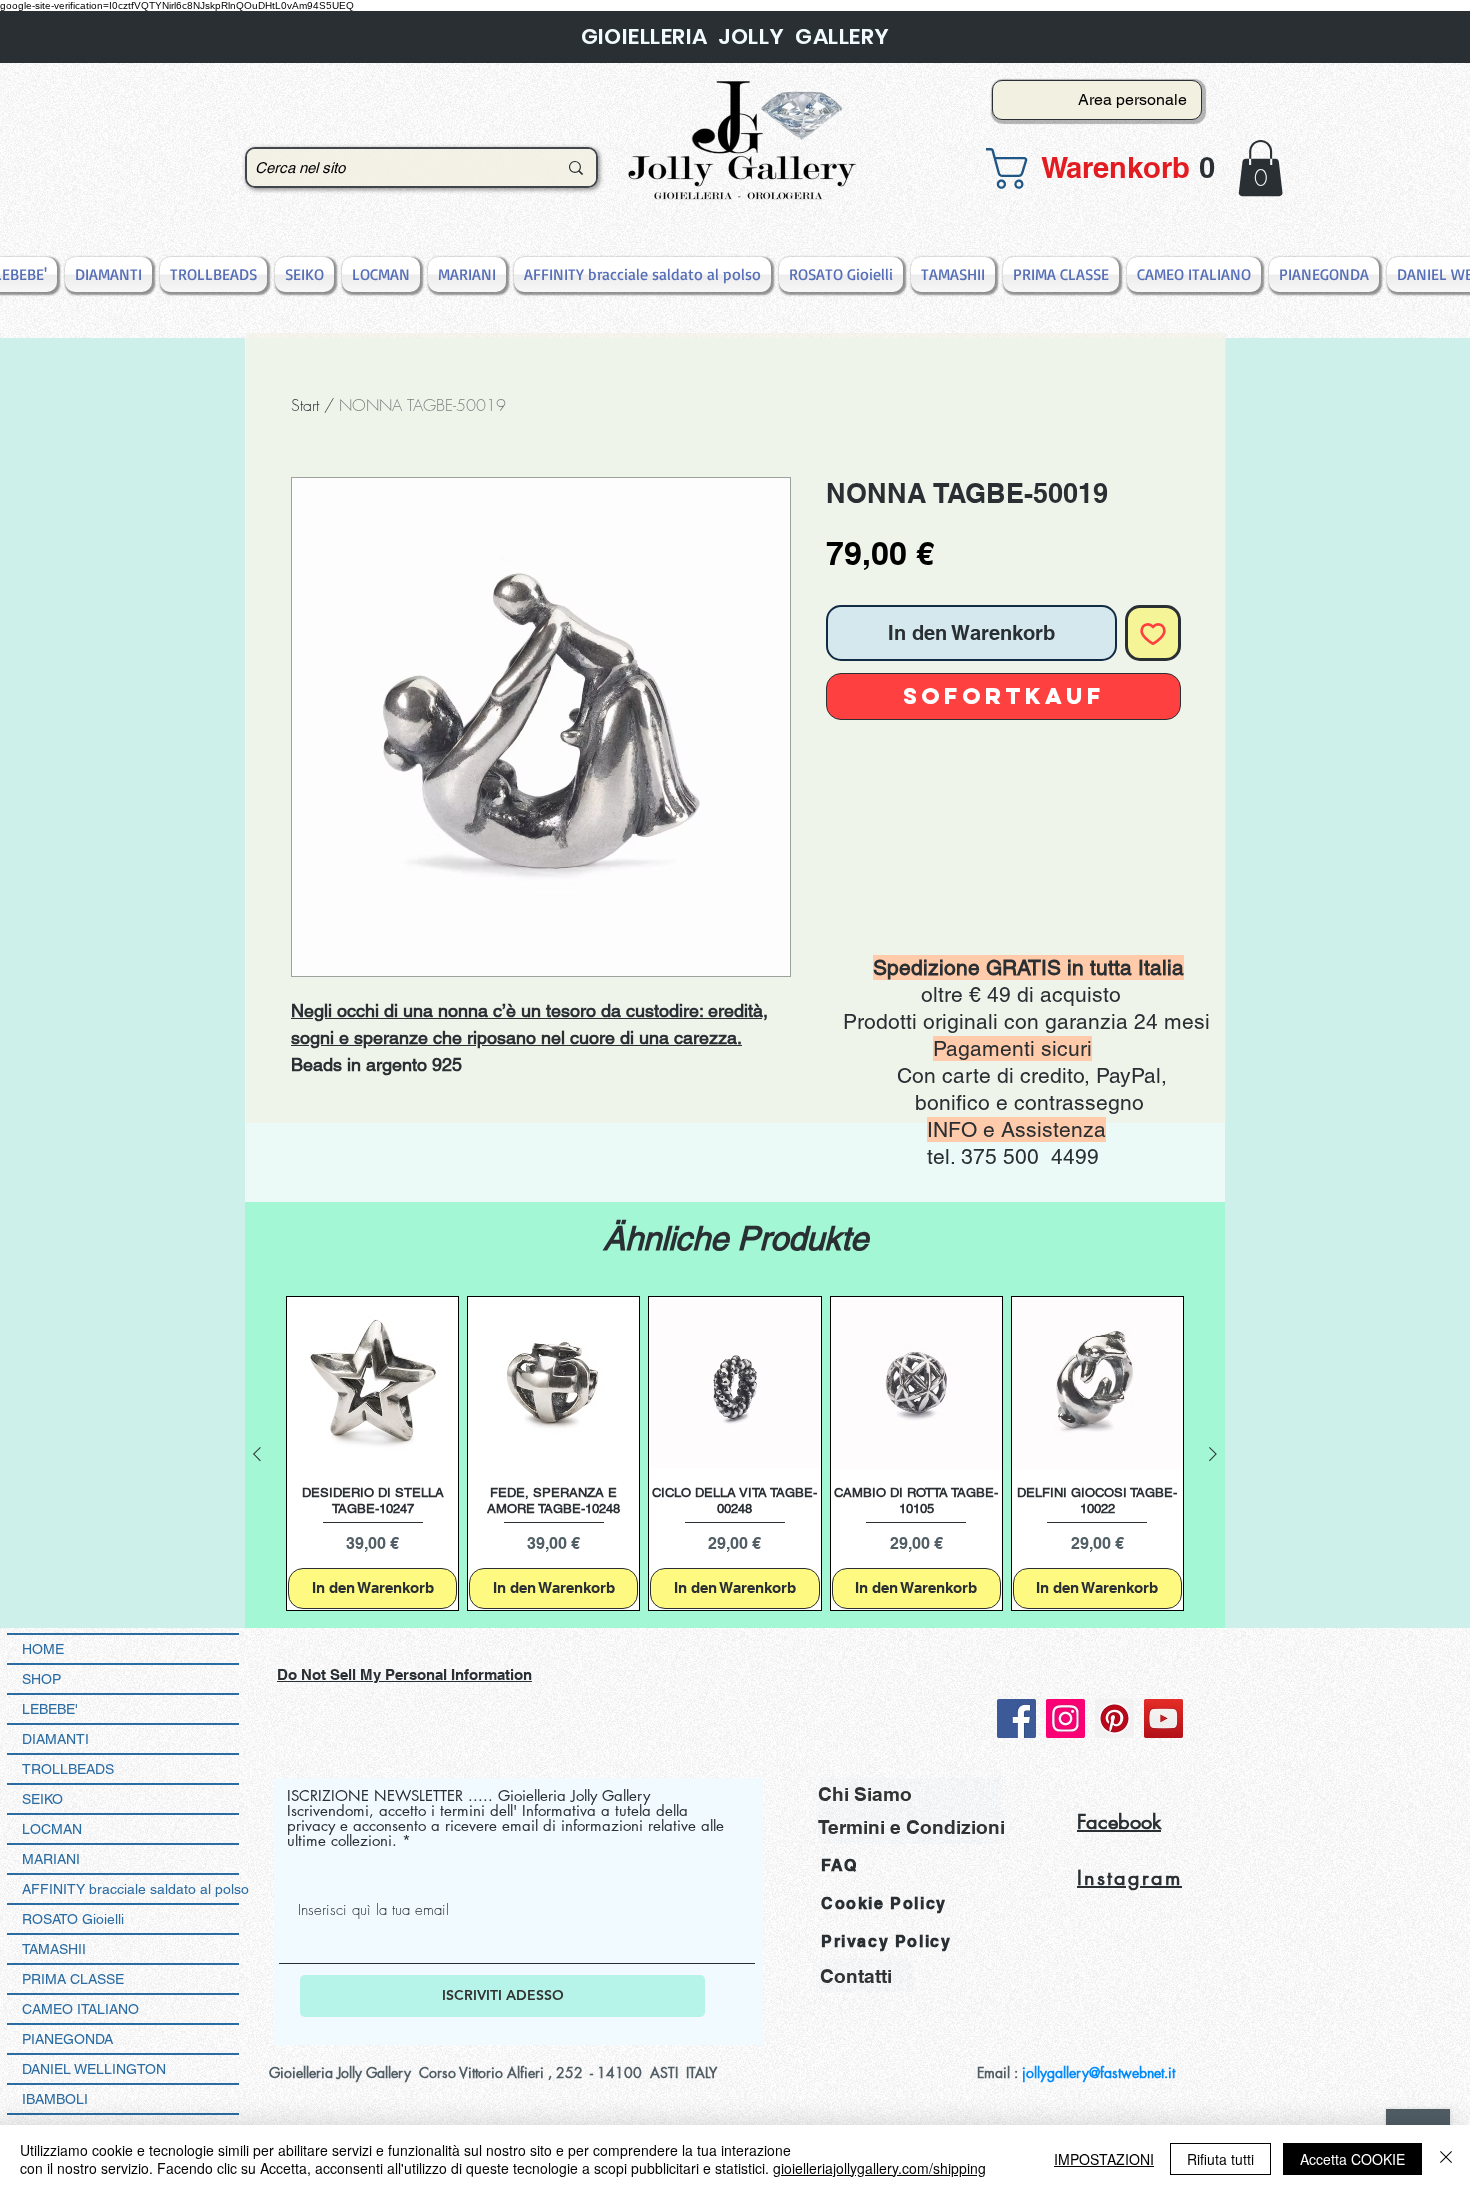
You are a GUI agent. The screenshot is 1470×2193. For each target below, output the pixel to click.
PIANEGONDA (67, 2039)
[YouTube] (1163, 1718)
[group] (735, 1453)
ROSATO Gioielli (73, 1919)
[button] (1091, 168)
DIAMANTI (55, 1739)
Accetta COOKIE (1352, 2159)
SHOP (41, 1679)
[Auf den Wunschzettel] (1153, 633)
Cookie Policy (884, 1903)
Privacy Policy (886, 1941)
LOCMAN (52, 1829)
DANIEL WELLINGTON (94, 2069)
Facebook (1119, 1822)
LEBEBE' (50, 1709)
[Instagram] (1065, 1718)
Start (305, 405)
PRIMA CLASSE (73, 1979)
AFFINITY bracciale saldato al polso (130, 1889)
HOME (43, 1649)
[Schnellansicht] (372, 1382)
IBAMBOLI (55, 2099)
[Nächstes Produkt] (1213, 1454)
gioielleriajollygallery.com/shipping (879, 2168)
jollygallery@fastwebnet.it (1098, 2072)
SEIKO (42, 1799)
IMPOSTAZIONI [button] (1104, 2159)
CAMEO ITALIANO (80, 2009)
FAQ (839, 1865)
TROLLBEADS (68, 1769)
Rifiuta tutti (1220, 2159)
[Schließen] (1446, 2159)
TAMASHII (54, 1949)
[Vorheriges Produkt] (257, 1454)
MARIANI (51, 1859)
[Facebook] (1016, 1718)
